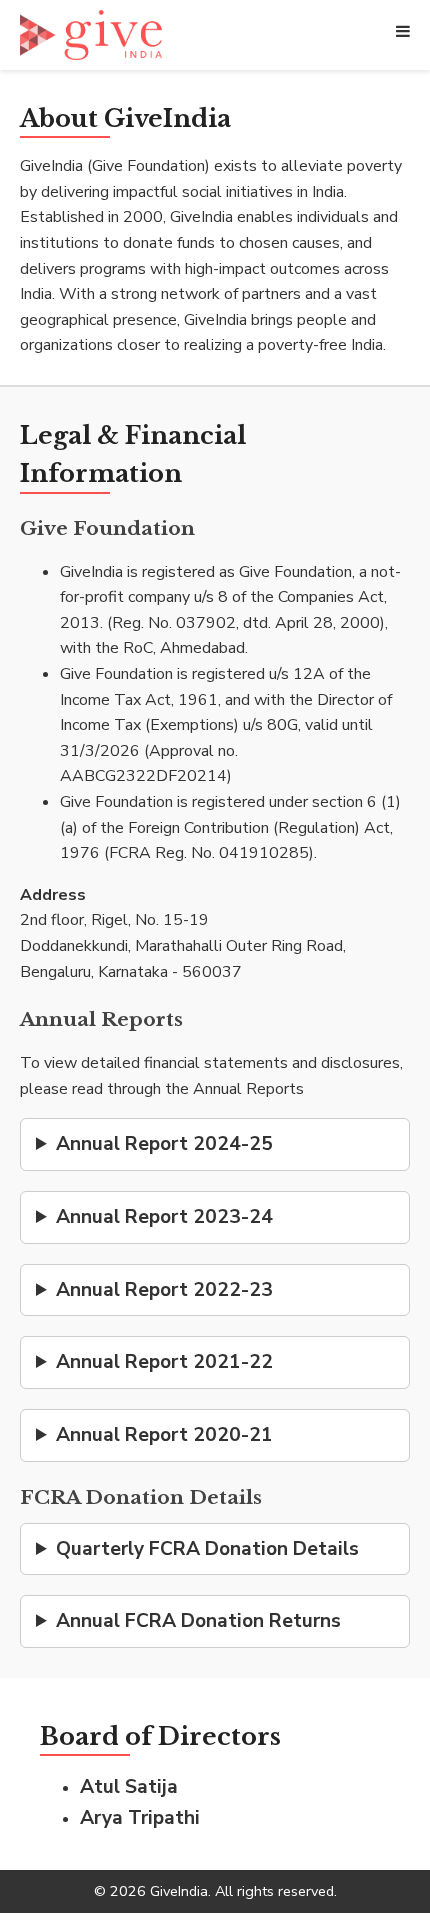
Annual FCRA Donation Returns (198, 1621)
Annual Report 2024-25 (164, 1144)
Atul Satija (129, 1787)
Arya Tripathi (140, 1818)
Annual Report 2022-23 (164, 1290)
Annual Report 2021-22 (164, 1362)
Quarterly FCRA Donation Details (207, 1549)
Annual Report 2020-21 (164, 1435)
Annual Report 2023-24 (164, 1217)
